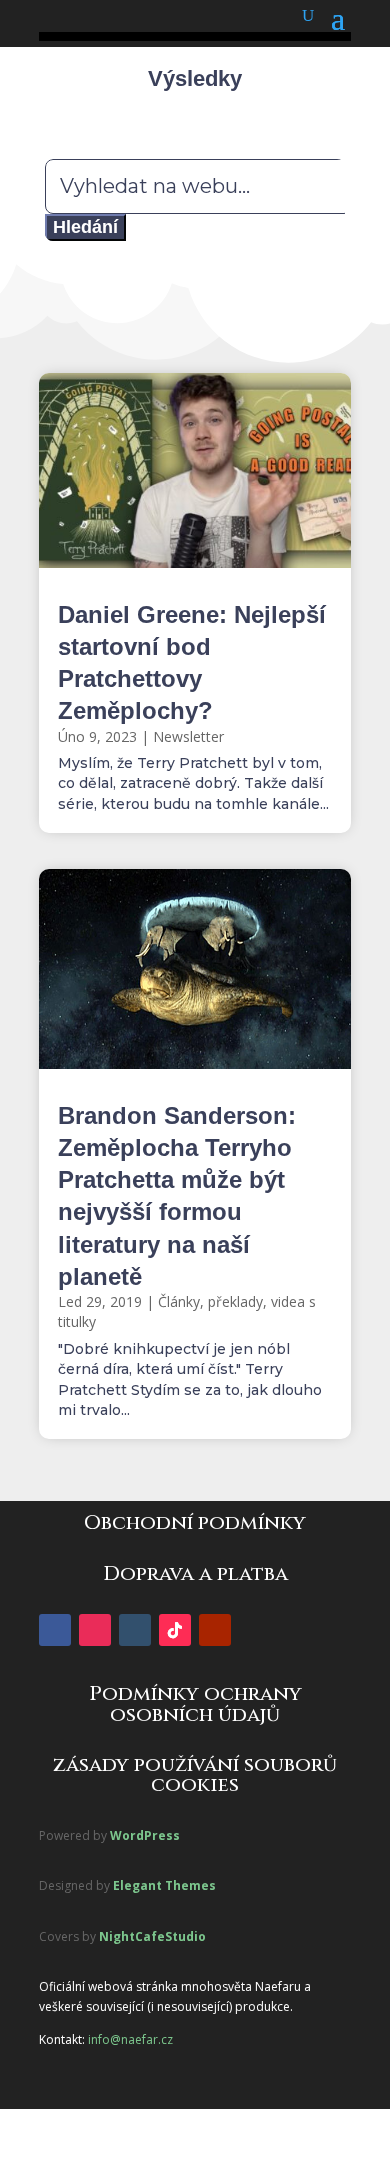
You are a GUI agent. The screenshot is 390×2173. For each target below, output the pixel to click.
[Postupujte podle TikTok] (175, 1630)
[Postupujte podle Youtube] (215, 1630)
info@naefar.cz (130, 2039)
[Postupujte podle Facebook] (55, 1630)
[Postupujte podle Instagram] (95, 1630)
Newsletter (188, 736)
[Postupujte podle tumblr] (135, 1630)
